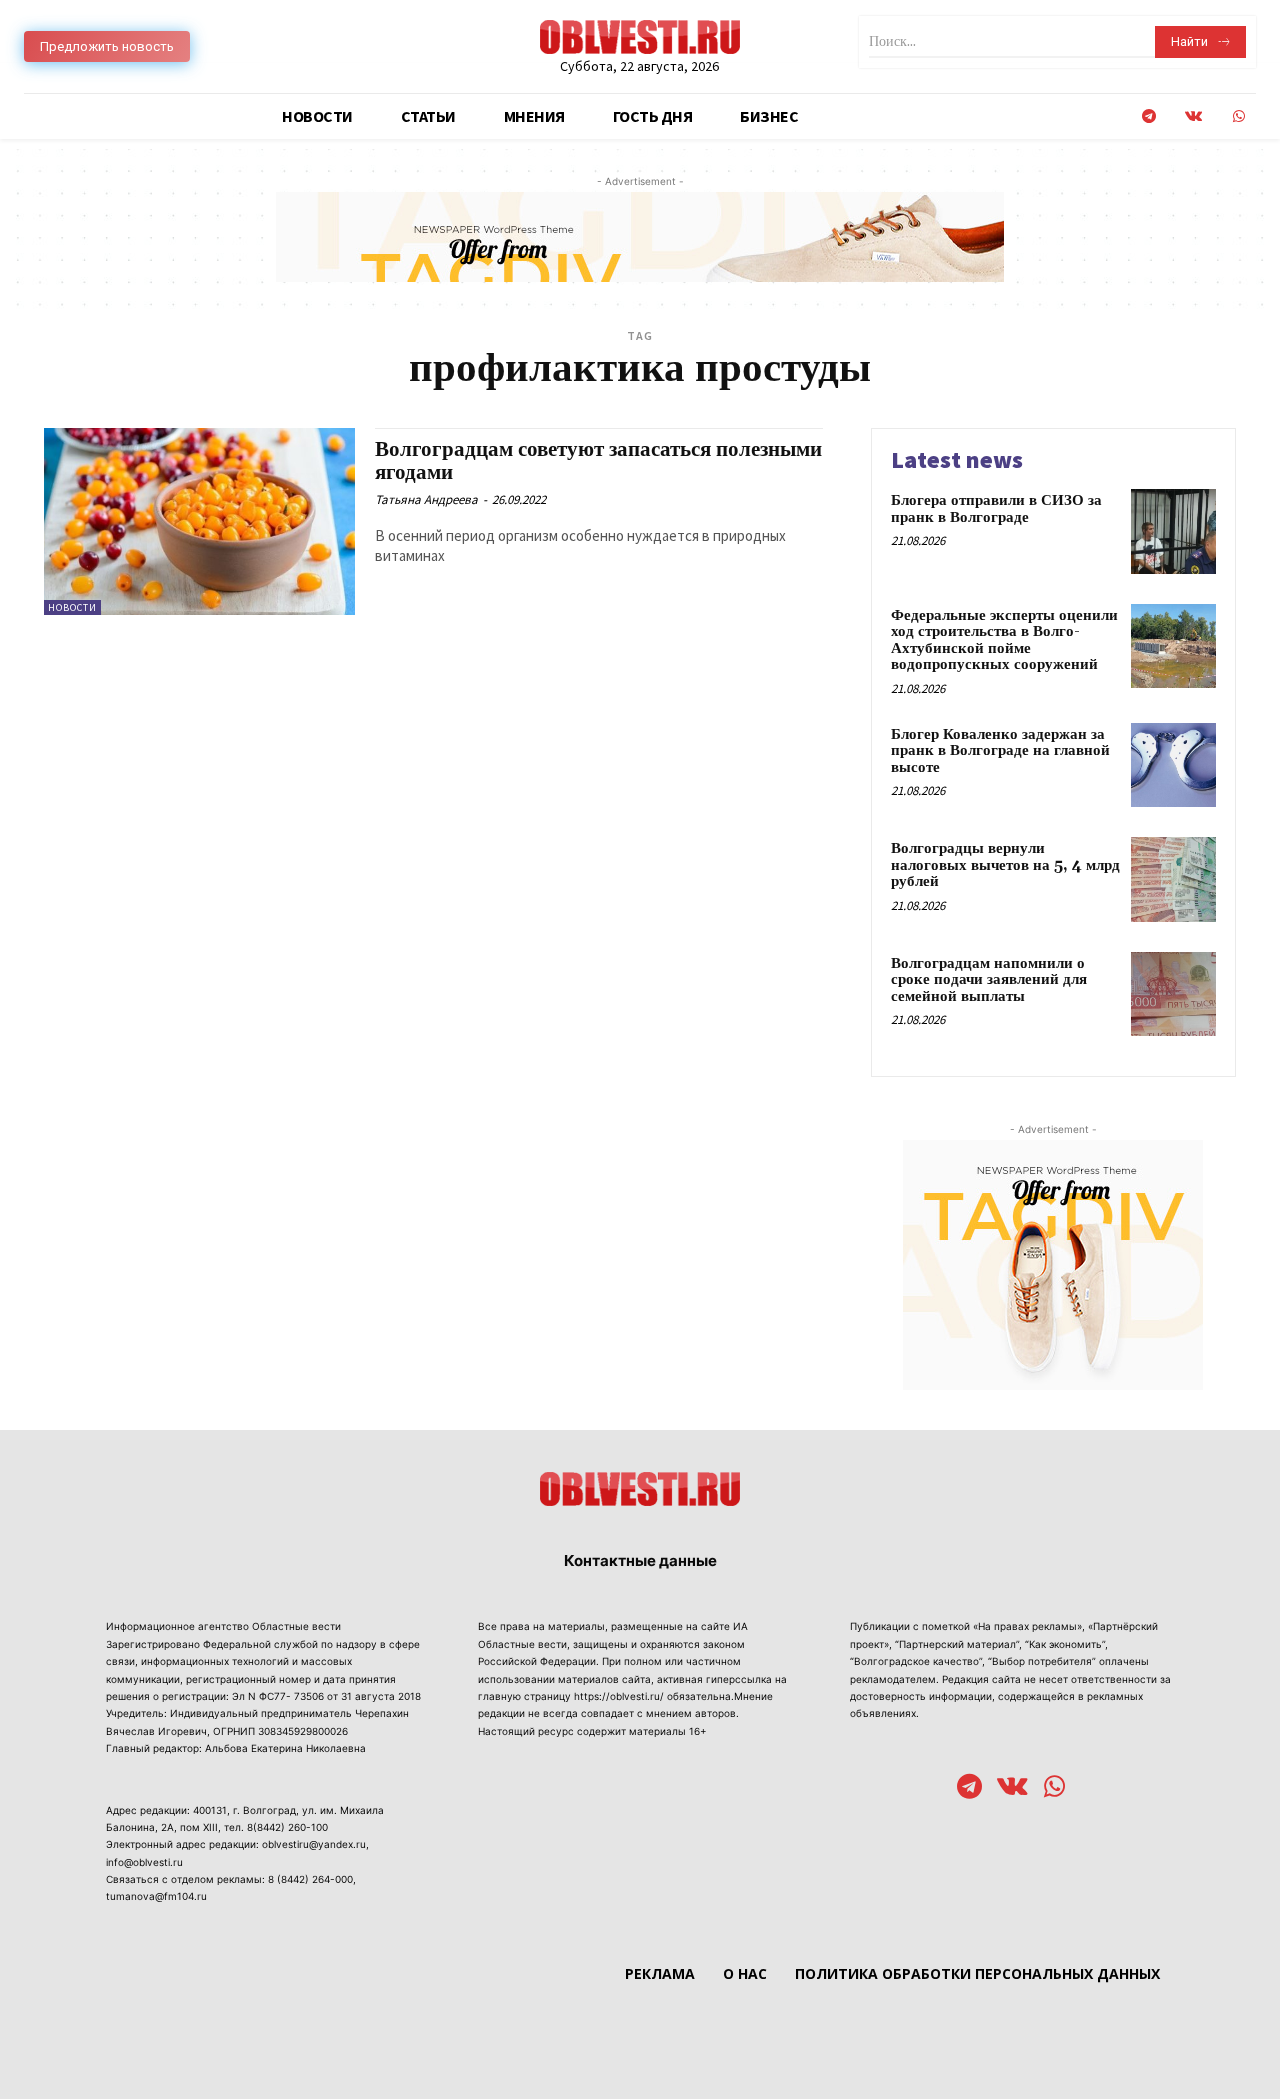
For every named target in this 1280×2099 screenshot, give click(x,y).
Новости (72, 607)
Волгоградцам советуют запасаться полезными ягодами (598, 461)
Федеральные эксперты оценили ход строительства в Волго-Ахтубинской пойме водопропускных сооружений (1004, 640)
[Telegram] (1148, 116)
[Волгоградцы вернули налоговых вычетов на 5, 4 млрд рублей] (1173, 879)
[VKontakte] (1193, 116)
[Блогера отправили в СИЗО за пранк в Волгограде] (1173, 531)
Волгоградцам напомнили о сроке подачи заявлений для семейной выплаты (989, 980)
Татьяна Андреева (426, 499)
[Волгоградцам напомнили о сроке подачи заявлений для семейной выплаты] (1173, 994)
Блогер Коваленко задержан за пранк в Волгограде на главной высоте (1000, 751)
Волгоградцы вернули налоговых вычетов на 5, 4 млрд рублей (1005, 865)
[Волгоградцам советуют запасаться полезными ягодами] (199, 521)
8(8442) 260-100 (287, 1827)
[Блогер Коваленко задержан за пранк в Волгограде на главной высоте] (1173, 765)
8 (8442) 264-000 (310, 1879)
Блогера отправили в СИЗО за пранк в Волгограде (996, 509)
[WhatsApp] (1238, 116)
